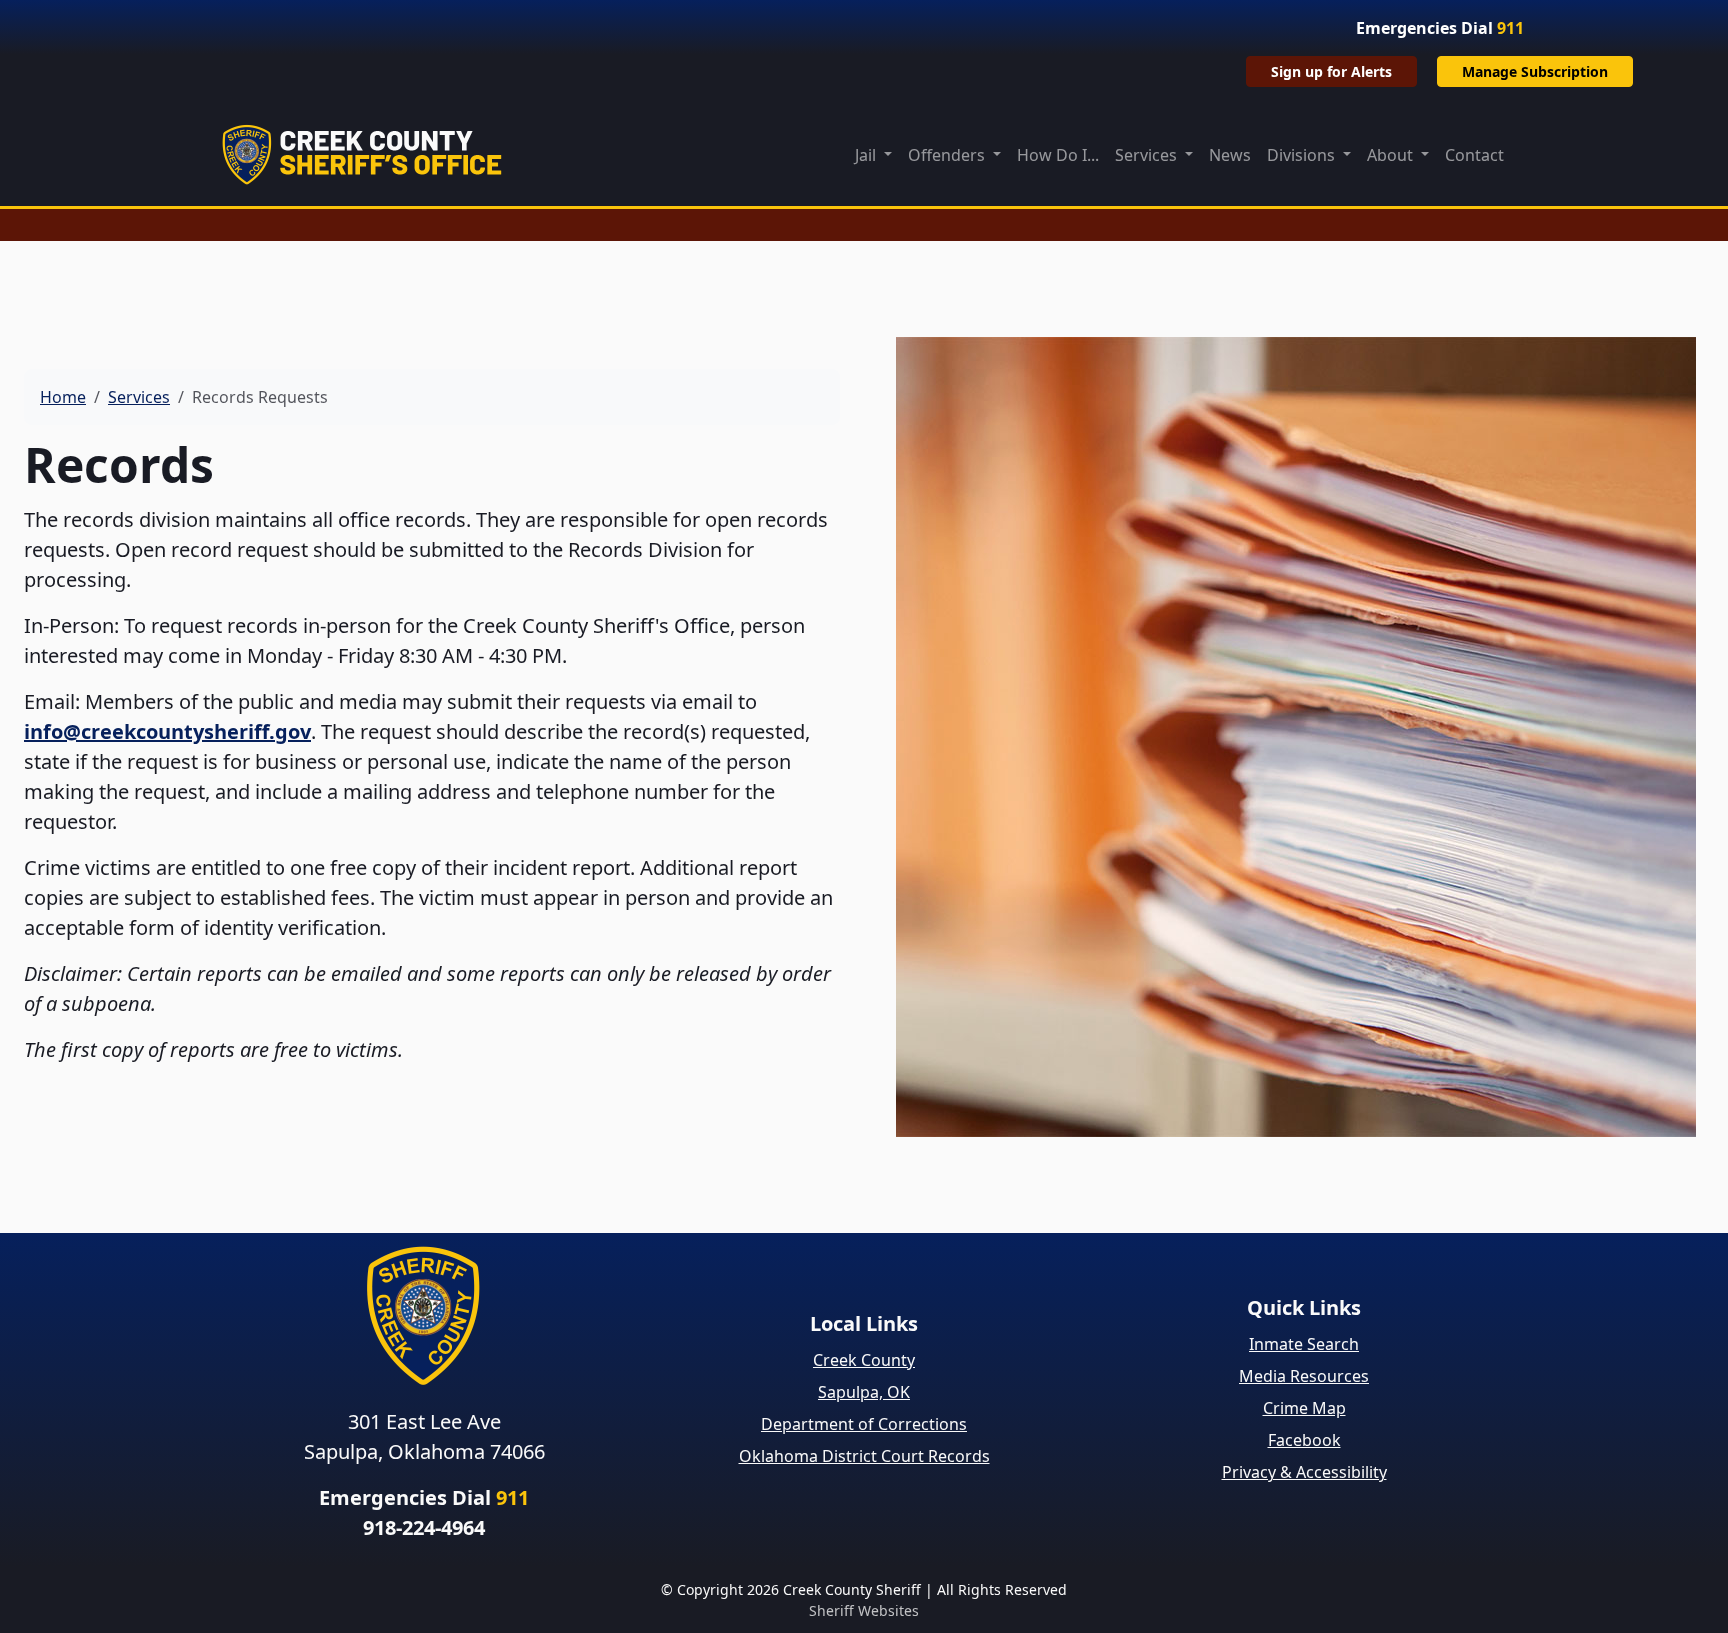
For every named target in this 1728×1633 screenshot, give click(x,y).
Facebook (1304, 1440)
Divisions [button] (1303, 155)
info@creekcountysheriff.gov (167, 731)
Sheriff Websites (864, 1610)
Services (139, 397)
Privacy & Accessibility (1304, 1472)
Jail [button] (867, 155)
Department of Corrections (864, 1424)
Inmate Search (1304, 1344)
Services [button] (1148, 155)
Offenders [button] (948, 155)
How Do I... (1058, 155)
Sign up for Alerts (1331, 71)
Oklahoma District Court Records (864, 1456)
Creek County (864, 1360)
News (1230, 155)
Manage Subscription (1535, 71)
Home (63, 397)
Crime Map (1304, 1408)
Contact (1474, 155)
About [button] (1392, 155)
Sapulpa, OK (864, 1392)
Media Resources (1304, 1376)
